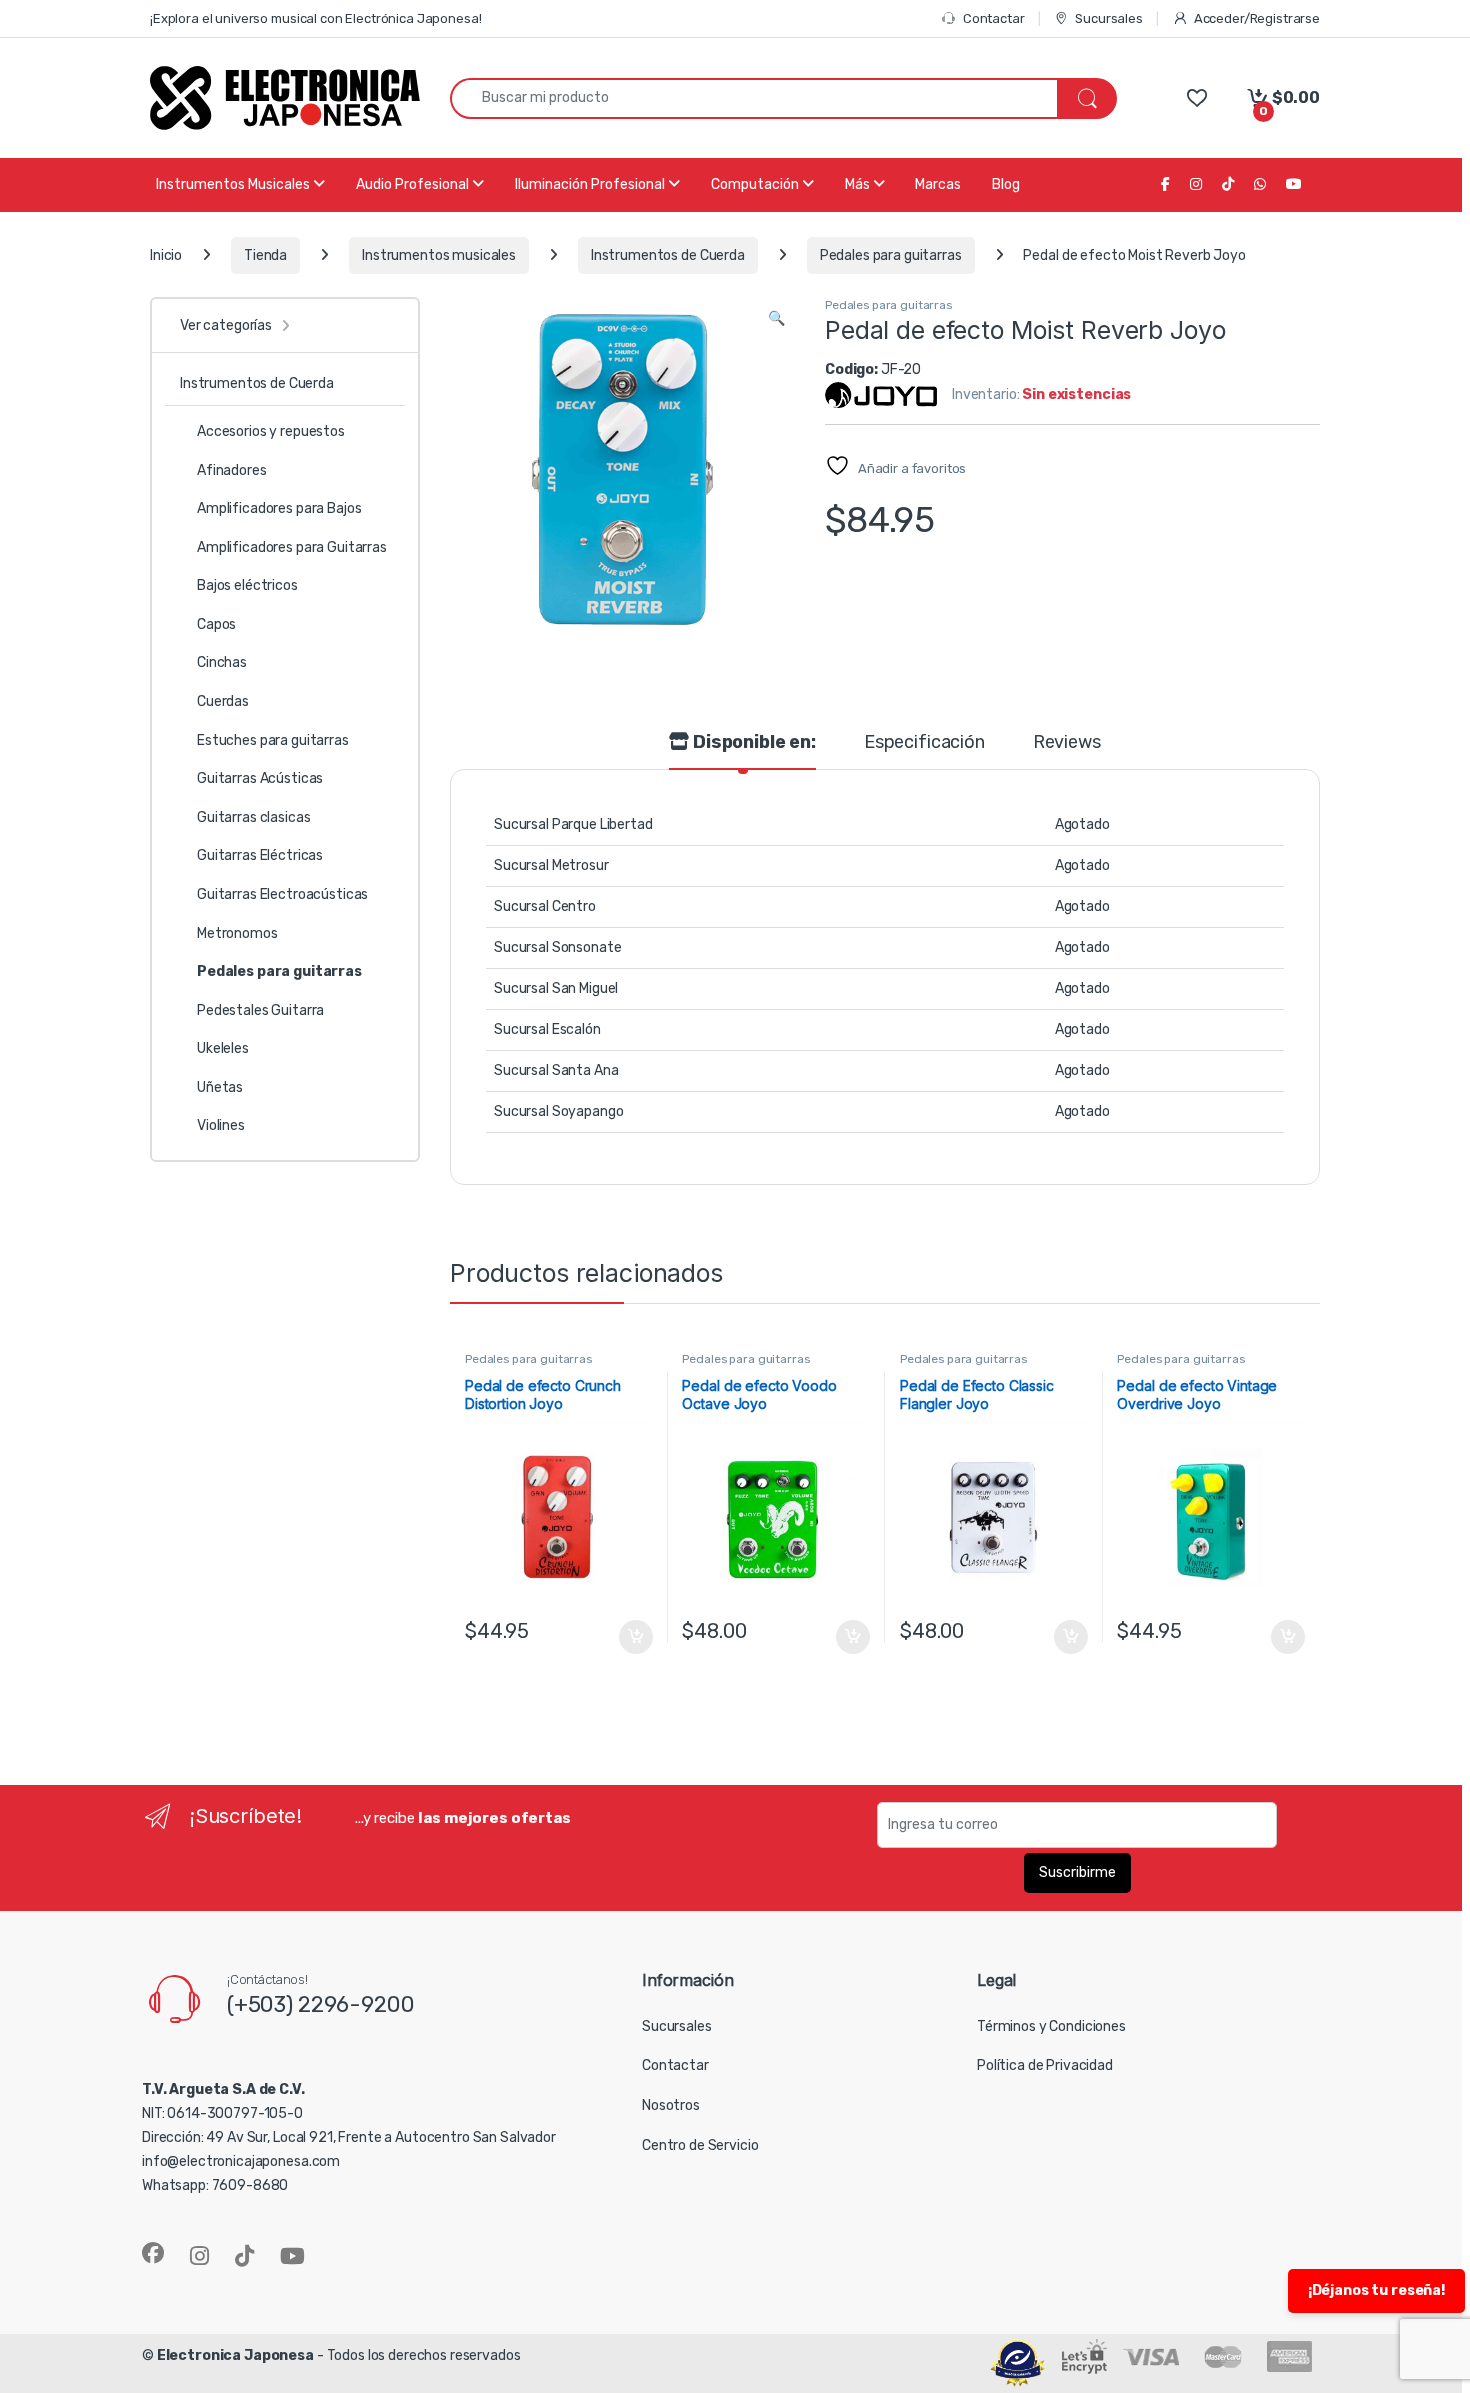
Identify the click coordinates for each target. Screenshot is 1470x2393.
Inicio (166, 255)
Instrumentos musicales (439, 255)
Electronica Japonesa (235, 2355)
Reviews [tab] (1067, 743)
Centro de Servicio (700, 2145)
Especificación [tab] (924, 743)
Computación (756, 184)
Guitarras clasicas (253, 817)
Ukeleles (223, 1048)
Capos (216, 624)
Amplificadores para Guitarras (292, 547)
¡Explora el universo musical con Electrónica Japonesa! (315, 18)
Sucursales (1108, 18)
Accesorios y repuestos (271, 431)
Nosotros (671, 2105)
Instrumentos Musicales (234, 184)
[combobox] (754, 98)
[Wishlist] (1196, 97)
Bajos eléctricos (247, 585)
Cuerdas (223, 701)
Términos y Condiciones (1051, 2026)
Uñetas (220, 1087)
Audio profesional (414, 184)
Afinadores (232, 470)
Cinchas (222, 662)
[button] (776, 319)
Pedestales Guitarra (260, 1010)
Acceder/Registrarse (1257, 18)
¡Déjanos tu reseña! (1376, 2290)
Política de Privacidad (1045, 2065)
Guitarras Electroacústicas (282, 894)
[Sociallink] (153, 2253)
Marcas (938, 184)
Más (859, 184)
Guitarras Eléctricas (260, 855)
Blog (1006, 184)
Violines (221, 1125)
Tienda (265, 255)
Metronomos (237, 933)
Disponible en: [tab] (752, 743)
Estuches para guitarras (273, 740)
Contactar (994, 18)
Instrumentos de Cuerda (668, 255)
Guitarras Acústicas (260, 778)
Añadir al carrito (631, 1637)
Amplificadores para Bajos (279, 508)
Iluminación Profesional (591, 184)
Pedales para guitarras (891, 255)
